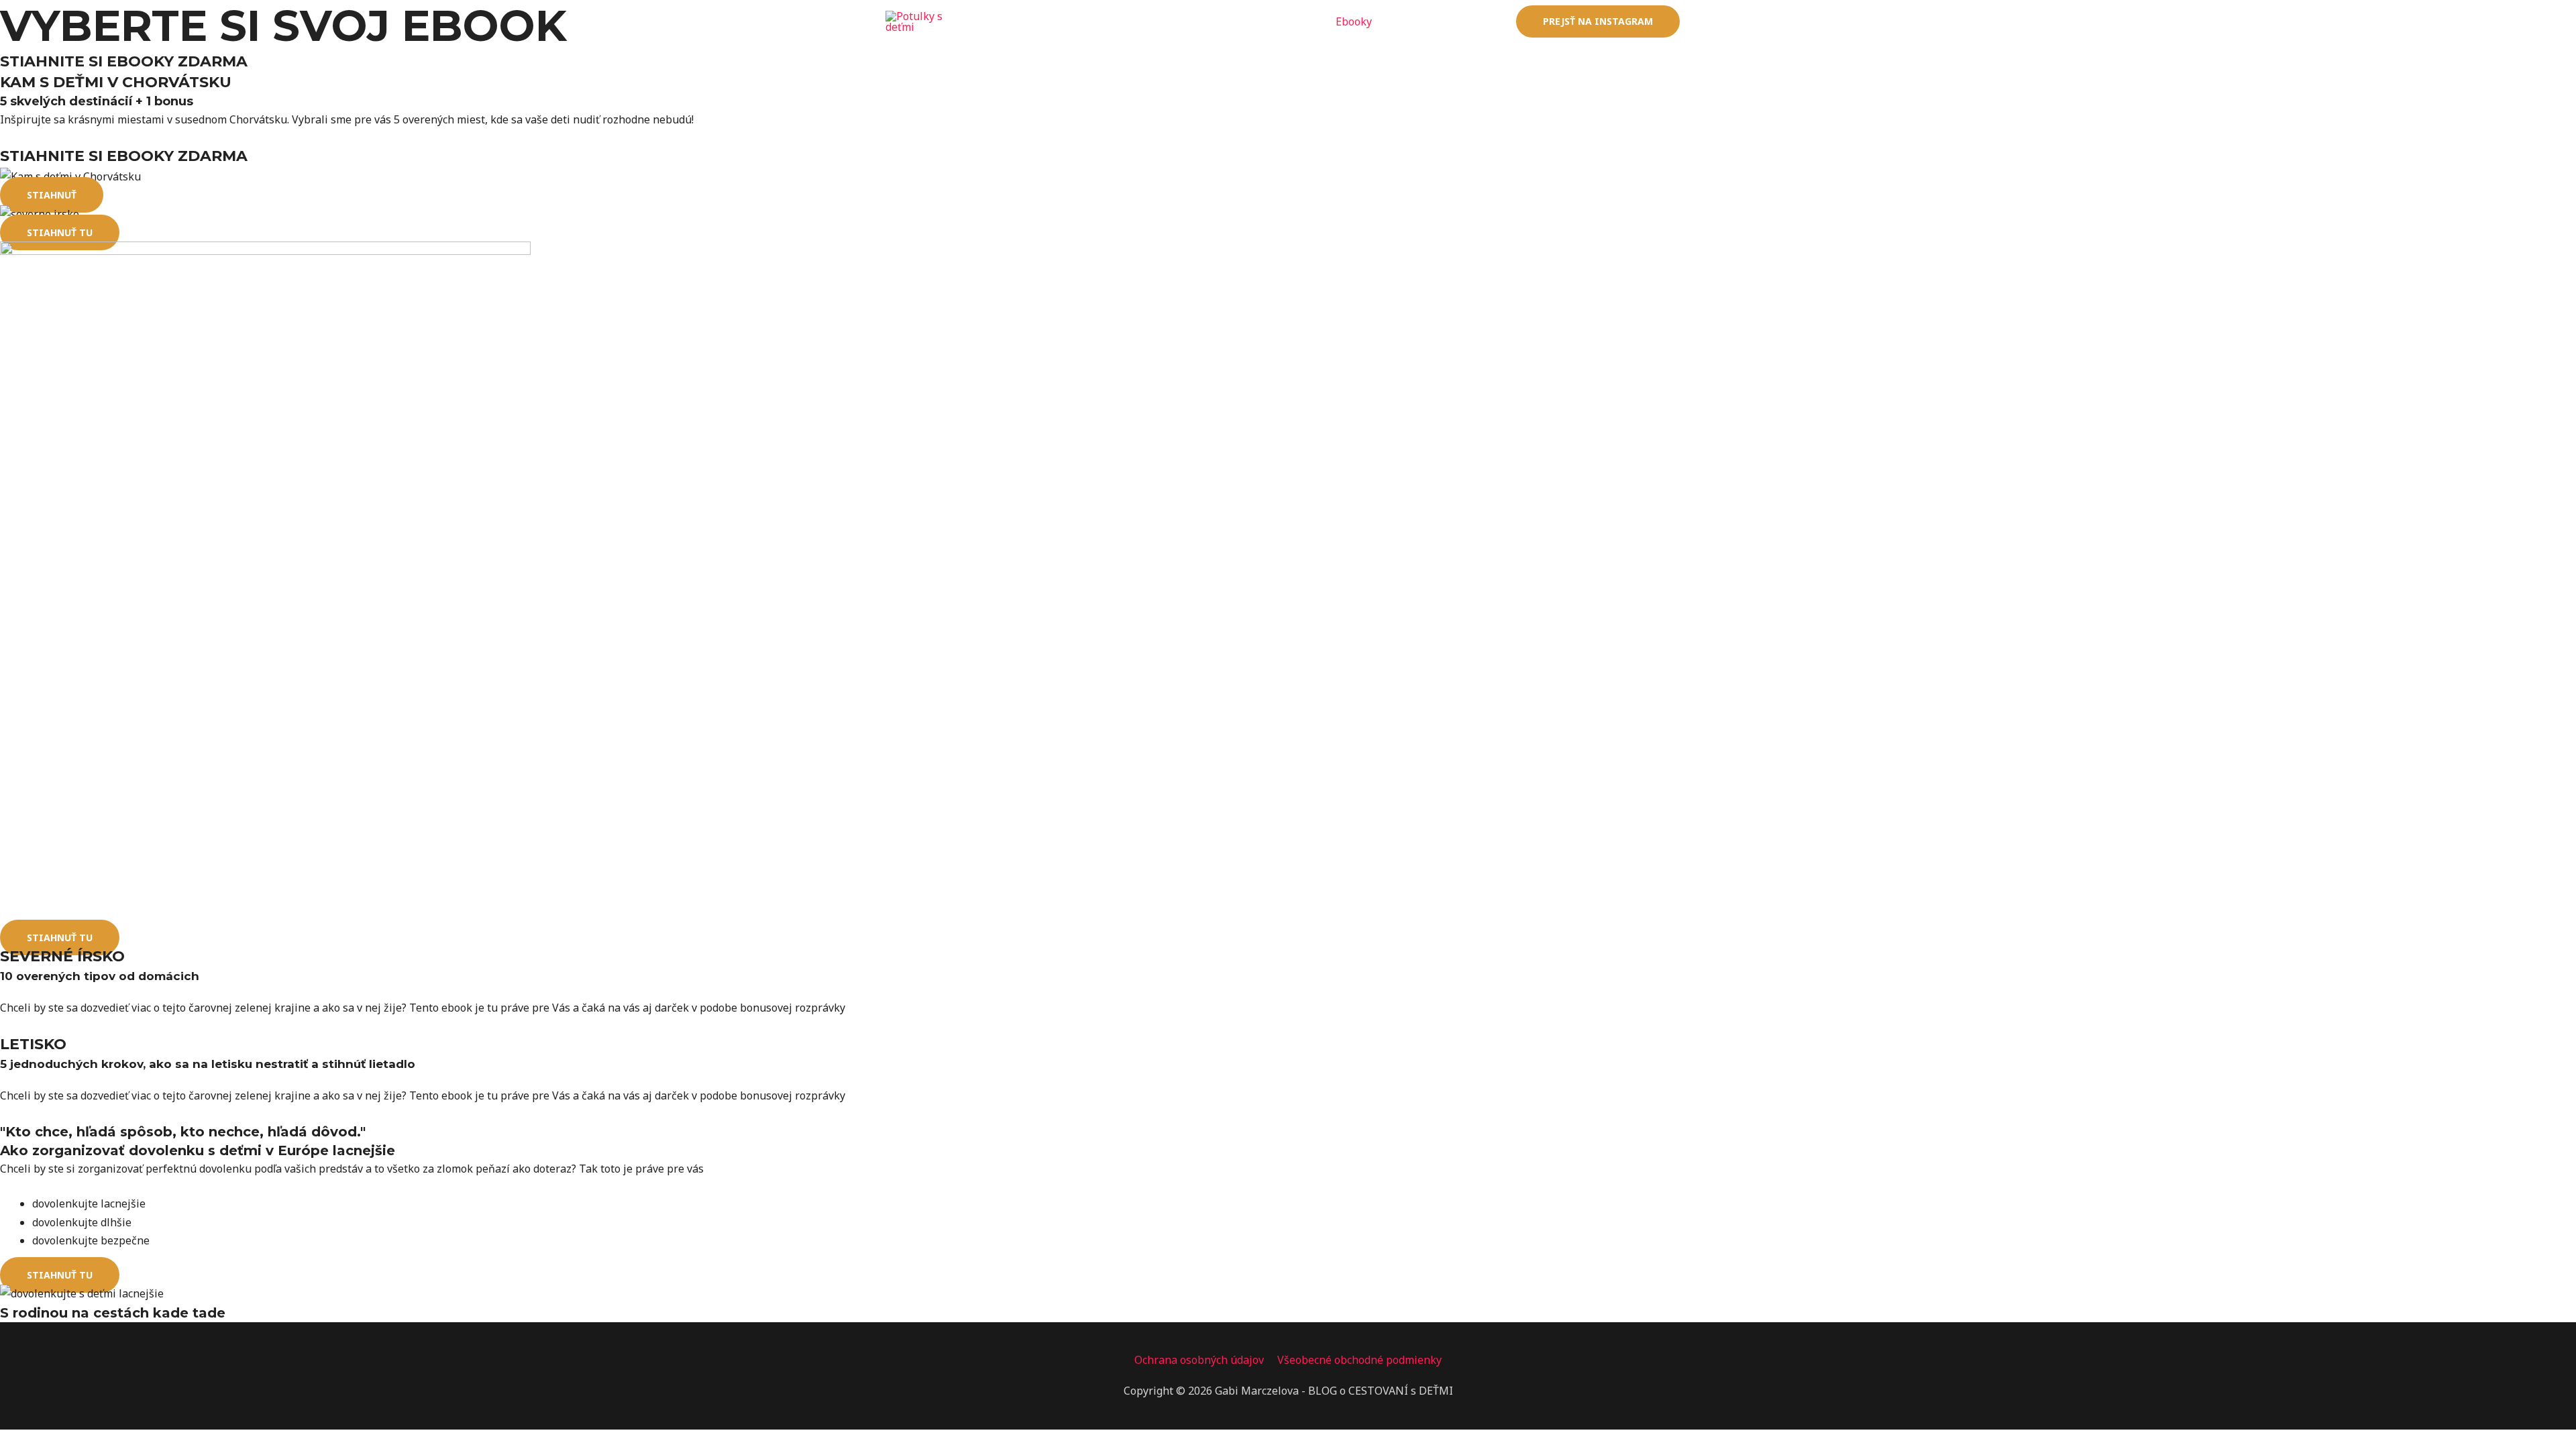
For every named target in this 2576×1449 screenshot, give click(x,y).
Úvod (1213, 21)
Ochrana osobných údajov (1199, 1360)
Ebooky (1354, 21)
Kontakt (1475, 21)
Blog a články (1281, 21)
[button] (52, 195)
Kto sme (1413, 21)
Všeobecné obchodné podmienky (1359, 1360)
